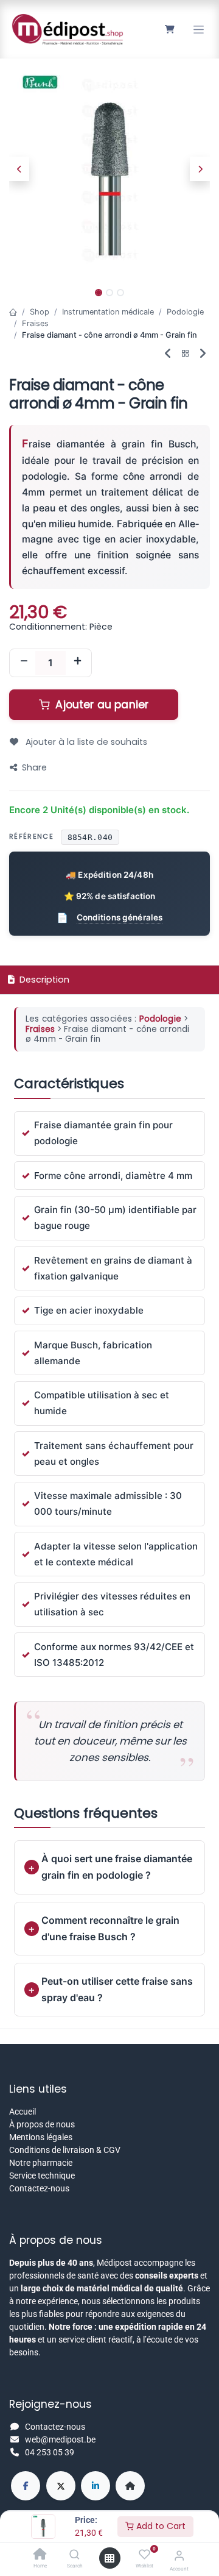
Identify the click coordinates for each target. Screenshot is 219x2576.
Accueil (23, 2112)
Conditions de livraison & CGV (65, 2150)
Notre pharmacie (41, 2163)
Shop (40, 312)
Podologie (185, 312)
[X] (61, 2486)
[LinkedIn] (96, 2486)
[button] (19, 169)
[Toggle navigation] (199, 30)
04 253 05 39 (50, 2452)
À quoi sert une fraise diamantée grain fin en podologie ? (117, 1867)
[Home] (40, 2555)
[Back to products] (186, 354)
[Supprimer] (24, 663)
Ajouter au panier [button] (100, 705)
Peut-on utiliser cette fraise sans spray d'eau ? (117, 1989)
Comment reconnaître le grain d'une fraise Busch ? (110, 1928)
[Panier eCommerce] (169, 29)
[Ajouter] (77, 663)
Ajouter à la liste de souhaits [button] (85, 742)
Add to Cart (160, 2526)
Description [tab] (43, 980)
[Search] (75, 2555)
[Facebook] (26, 2486)
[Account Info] (179, 2556)
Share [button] (34, 767)
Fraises (35, 323)
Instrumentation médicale (108, 312)
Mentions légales (41, 2137)
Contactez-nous (39, 2188)
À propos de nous (42, 2124)
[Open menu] (109, 2558)
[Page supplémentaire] (130, 2486)
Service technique (42, 2176)
